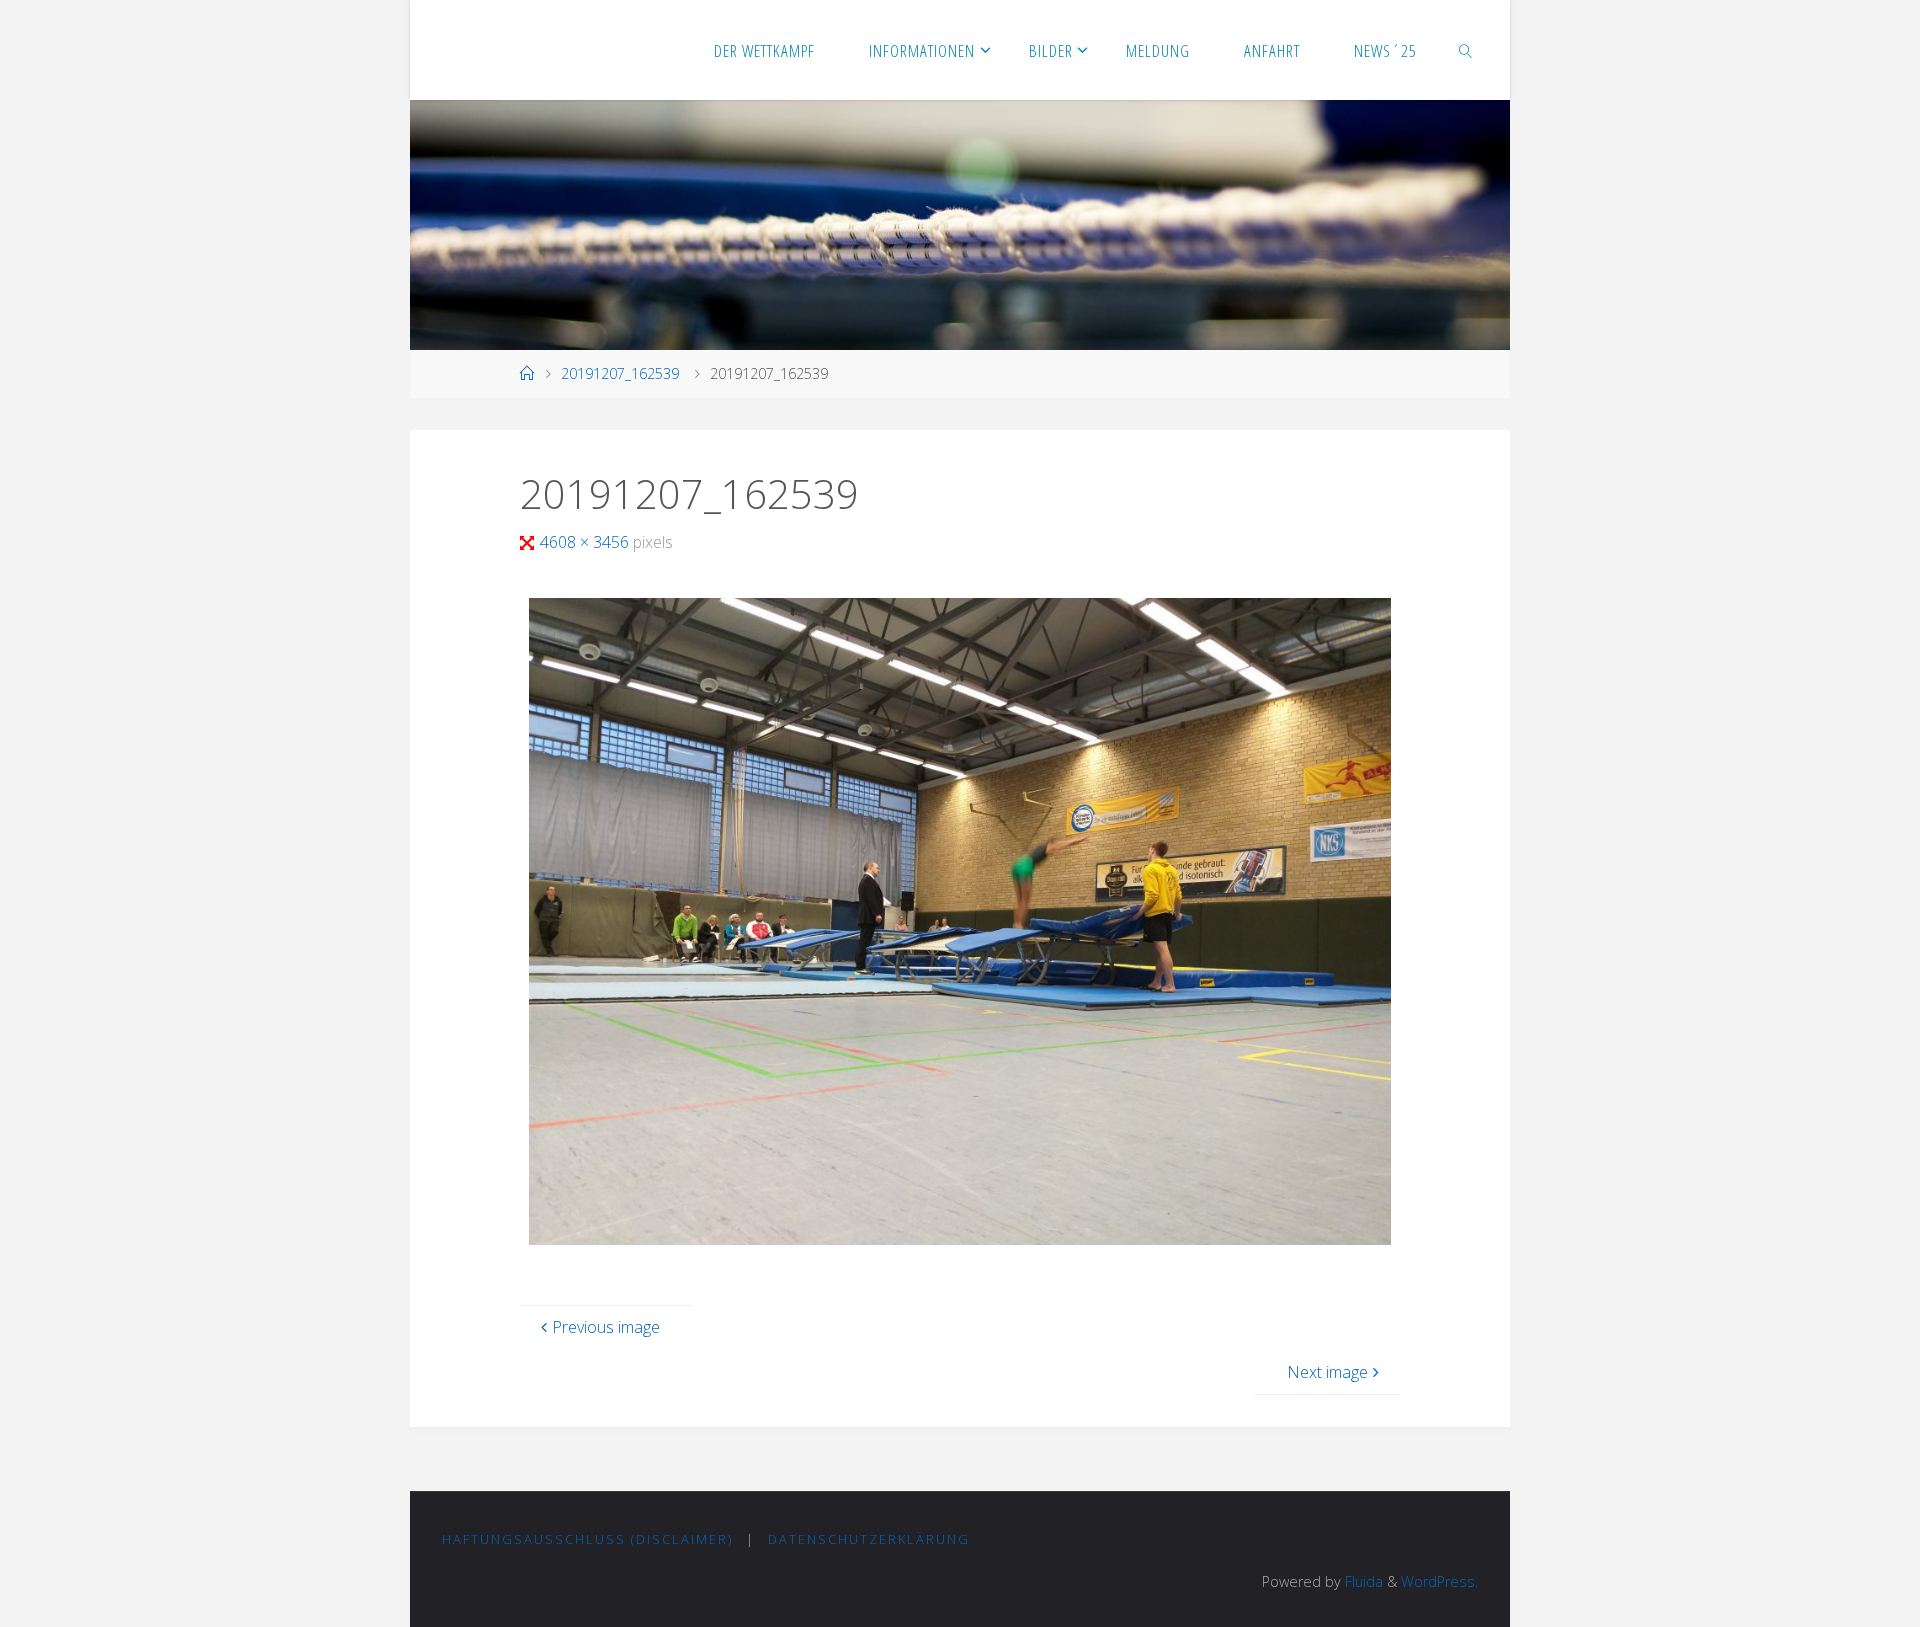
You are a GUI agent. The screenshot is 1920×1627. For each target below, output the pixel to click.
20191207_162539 (620, 373)
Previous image (606, 1327)
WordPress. (1439, 1581)
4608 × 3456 (586, 542)
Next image (1327, 1372)
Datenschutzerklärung (869, 1539)
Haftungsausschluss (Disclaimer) (587, 1539)
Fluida (1362, 1581)
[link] (1466, 50)
